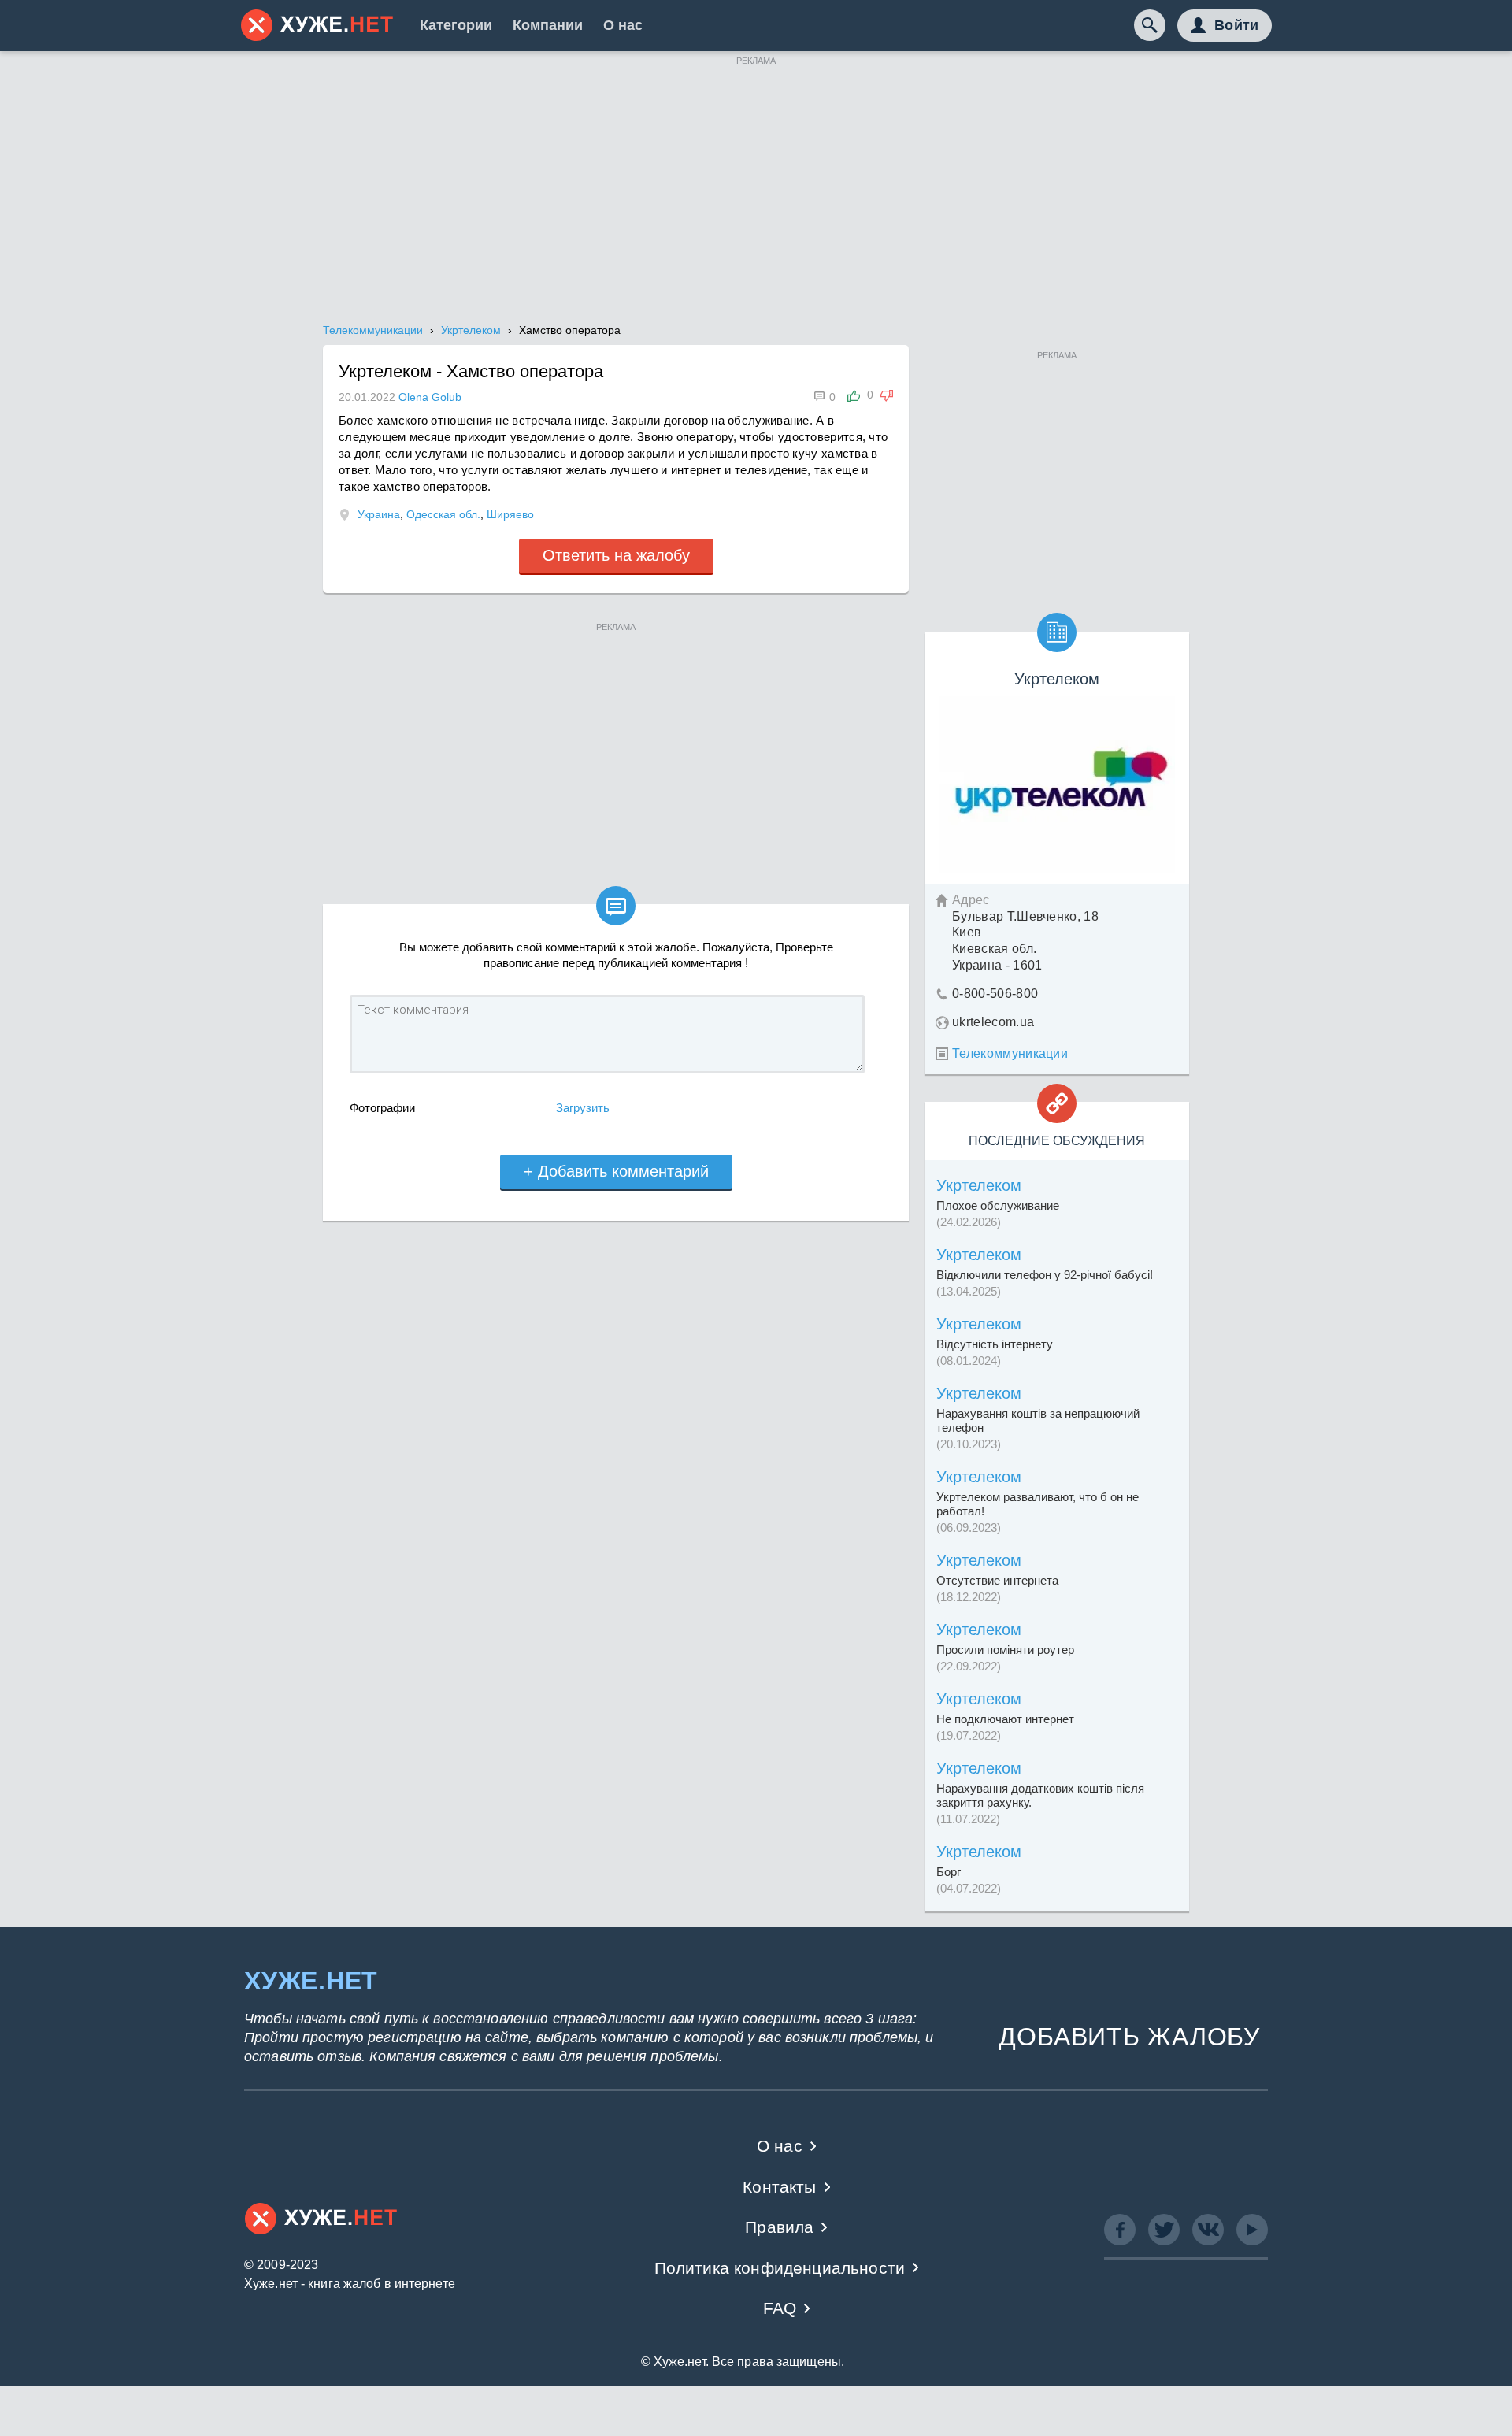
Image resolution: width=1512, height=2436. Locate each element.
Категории (456, 25)
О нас (623, 25)
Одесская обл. (443, 514)
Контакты (779, 2187)
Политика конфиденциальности (780, 2268)
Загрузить (583, 1108)
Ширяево (510, 514)
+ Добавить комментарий (616, 1171)
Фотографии (382, 1108)
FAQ (780, 2308)
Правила (779, 2227)
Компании (548, 25)
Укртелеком (979, 1185)
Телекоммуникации (1010, 1053)
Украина (379, 514)
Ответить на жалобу (616, 555)
